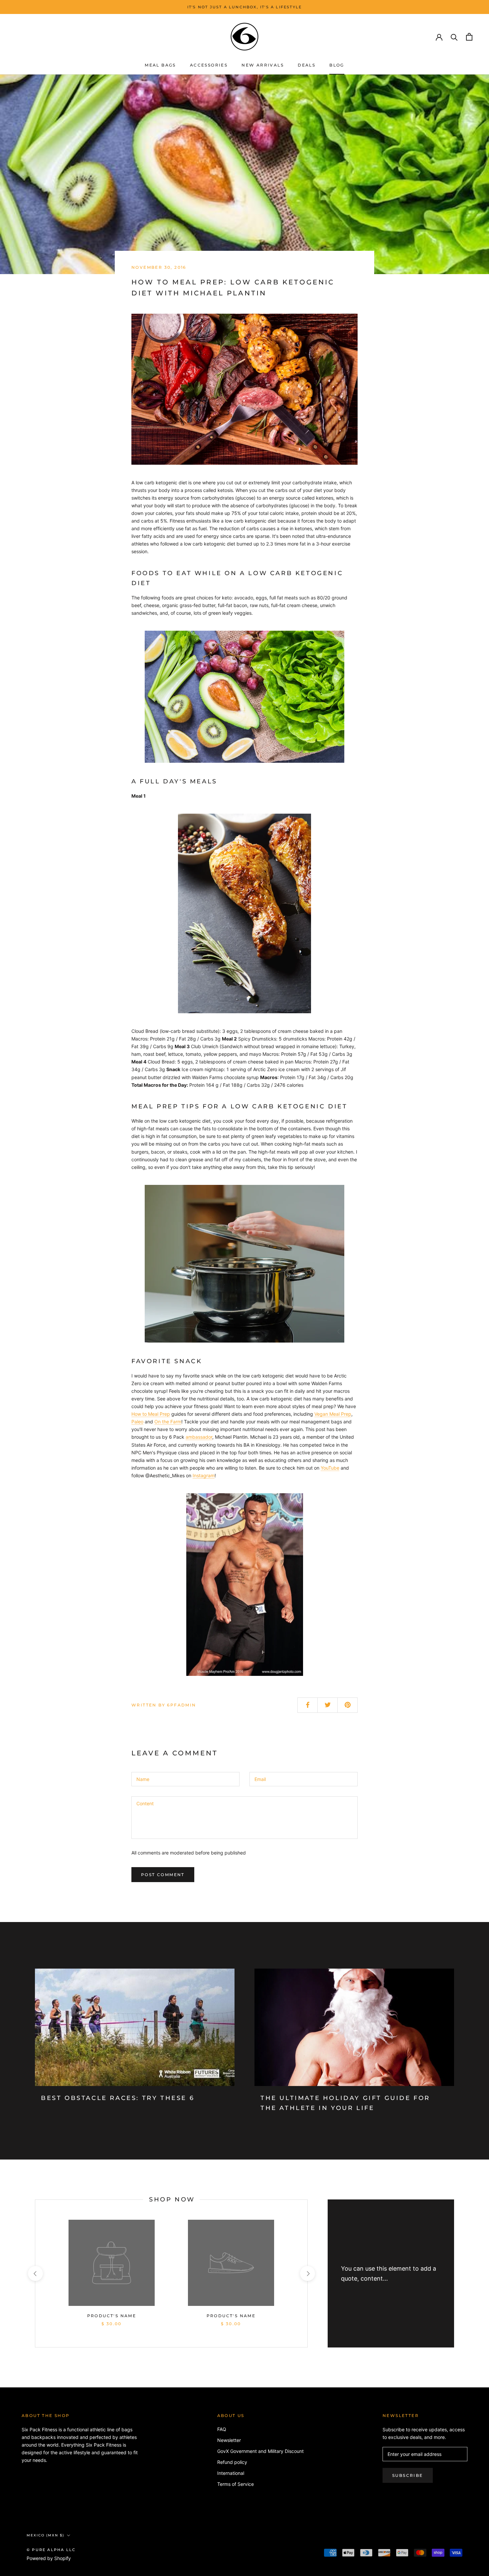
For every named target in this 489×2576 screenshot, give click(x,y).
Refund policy (232, 2462)
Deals (307, 65)
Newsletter (229, 2440)
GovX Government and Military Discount (260, 2451)
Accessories (209, 65)
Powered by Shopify (49, 2558)
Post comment (163, 1875)
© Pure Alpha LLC (51, 2550)
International (231, 2473)
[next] (307, 2273)
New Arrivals (263, 65)
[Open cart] (469, 37)
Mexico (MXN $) (45, 2535)
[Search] (454, 37)
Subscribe (408, 2475)
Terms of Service (236, 2484)
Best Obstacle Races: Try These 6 (118, 2098)
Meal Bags (160, 65)
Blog (337, 65)
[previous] (35, 2273)
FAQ (222, 2429)
